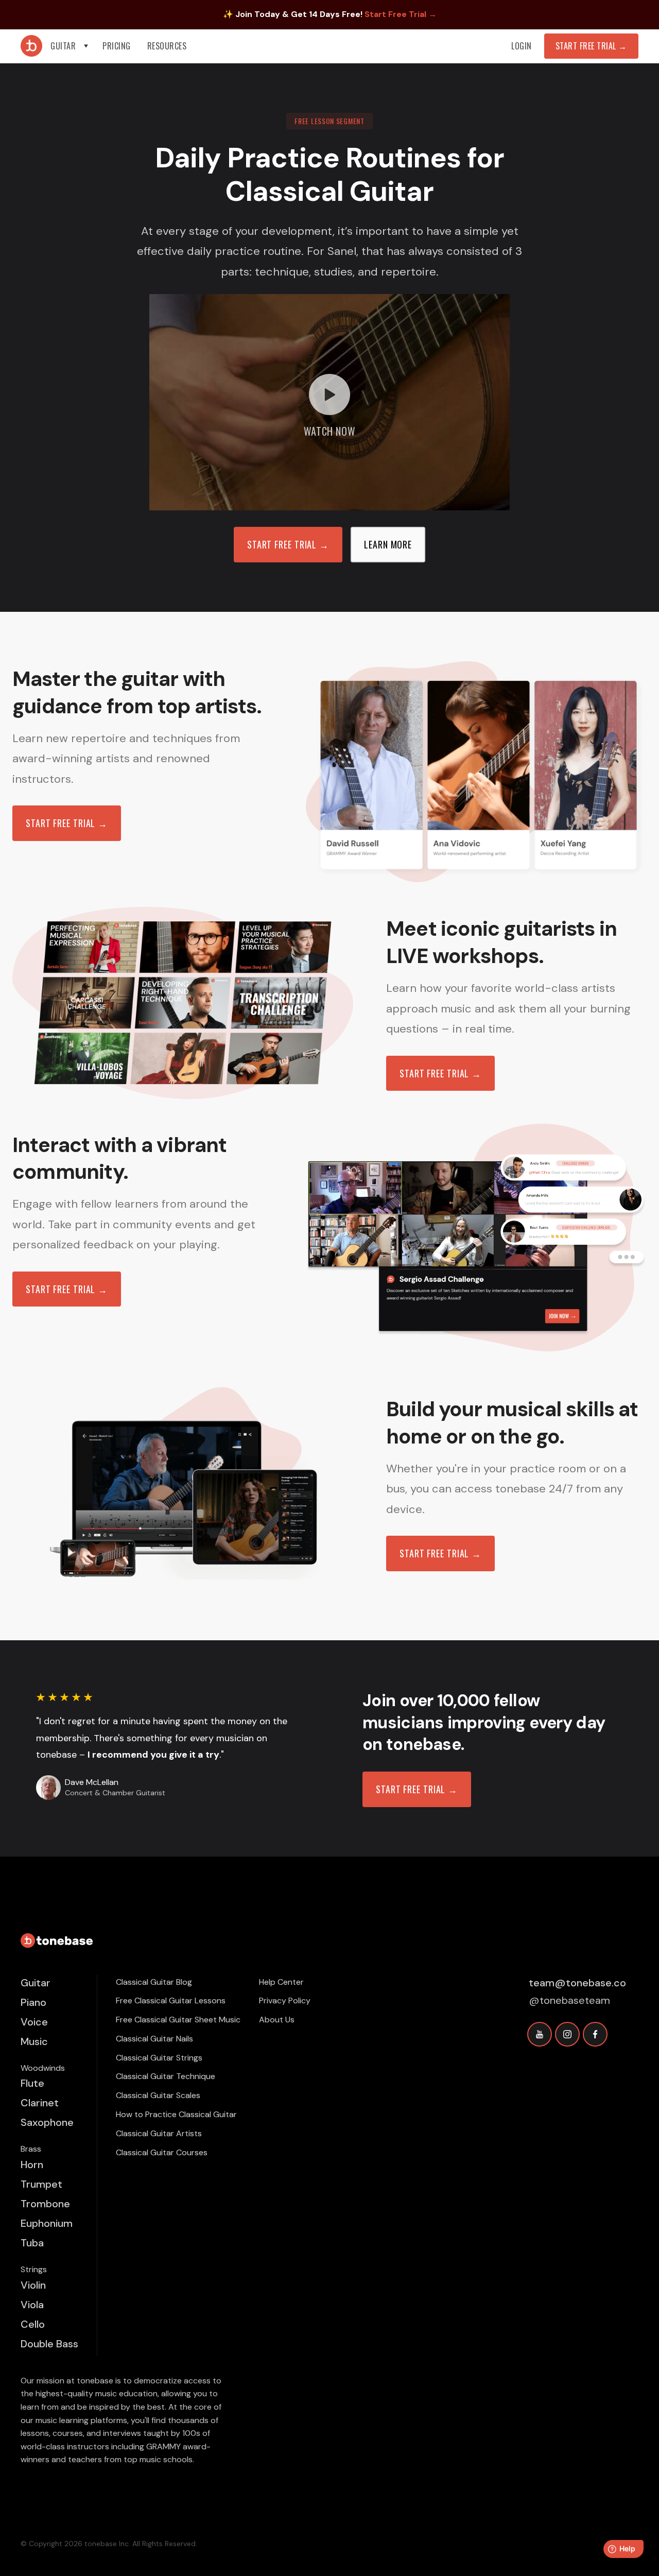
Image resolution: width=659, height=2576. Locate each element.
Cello (33, 2324)
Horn (32, 2165)
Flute (32, 2083)
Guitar (36, 1983)
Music (34, 2041)
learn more (388, 544)
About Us (277, 2020)
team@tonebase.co (577, 1983)
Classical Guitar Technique (166, 2076)
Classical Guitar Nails (154, 2039)
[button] (70, 46)
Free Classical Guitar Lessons (171, 2000)
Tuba (32, 2243)
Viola (32, 2305)
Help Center (281, 1982)
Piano (33, 2002)
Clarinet (40, 2103)
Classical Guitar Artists (159, 2133)
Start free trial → (67, 823)
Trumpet (41, 2184)
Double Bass (49, 2344)
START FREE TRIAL (288, 544)
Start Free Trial (591, 46)
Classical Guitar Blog (154, 1982)
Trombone (45, 2204)
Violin (33, 2285)
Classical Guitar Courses (162, 2152)
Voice (34, 2022)
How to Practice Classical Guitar (176, 2114)
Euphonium (47, 2223)
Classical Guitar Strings (159, 2058)
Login (522, 46)
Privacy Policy (285, 2000)
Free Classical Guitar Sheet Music (178, 2020)
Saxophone (47, 2122)
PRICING (117, 46)
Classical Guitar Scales (158, 2095)
